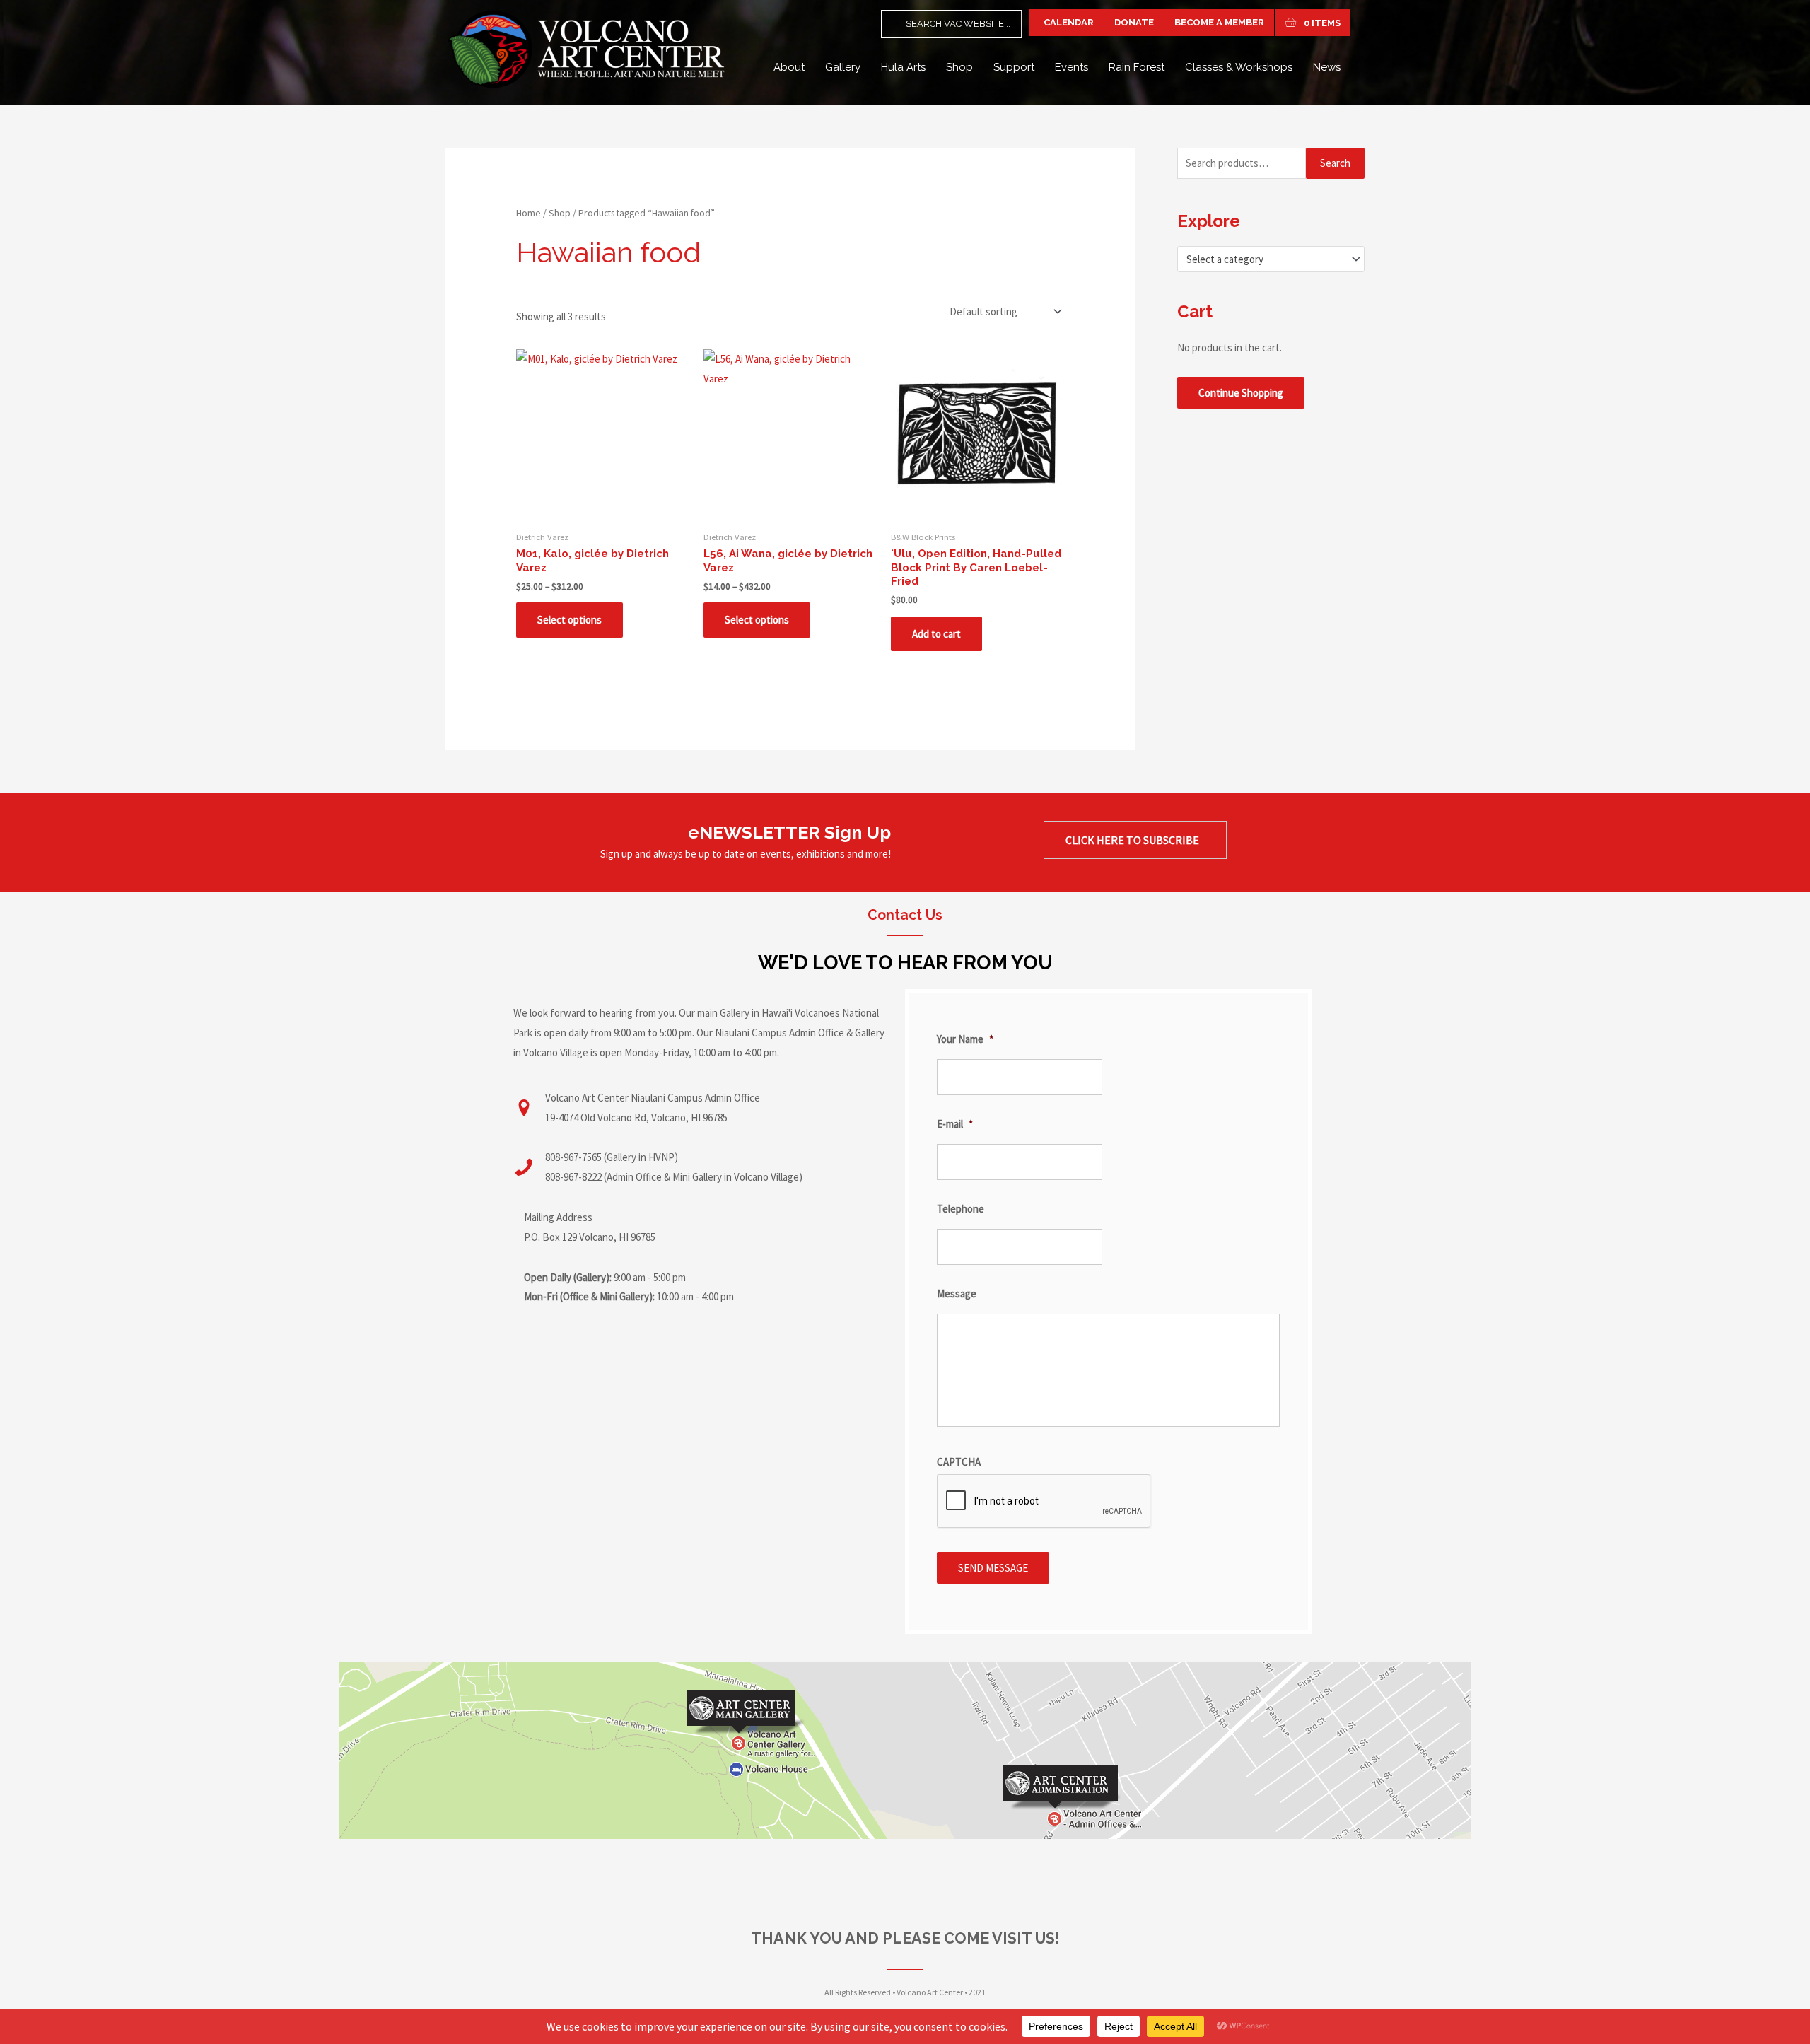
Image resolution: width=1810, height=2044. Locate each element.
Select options (570, 620)
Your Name (965, 1039)
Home (529, 213)
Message (957, 1293)
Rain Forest (1137, 67)
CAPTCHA (959, 1462)
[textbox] (1265, 259)
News (1327, 67)
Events (1072, 67)
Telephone (961, 1209)
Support (1014, 67)
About (789, 67)
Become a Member (1219, 22)
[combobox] (1271, 259)
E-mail (955, 1124)
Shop (959, 67)
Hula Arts (903, 67)
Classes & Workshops (1239, 67)
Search (1335, 163)
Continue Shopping (1241, 393)
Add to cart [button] (936, 634)
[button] (1135, 840)
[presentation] (1044, 1502)
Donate (1134, 22)
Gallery (843, 67)
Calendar (1067, 22)
